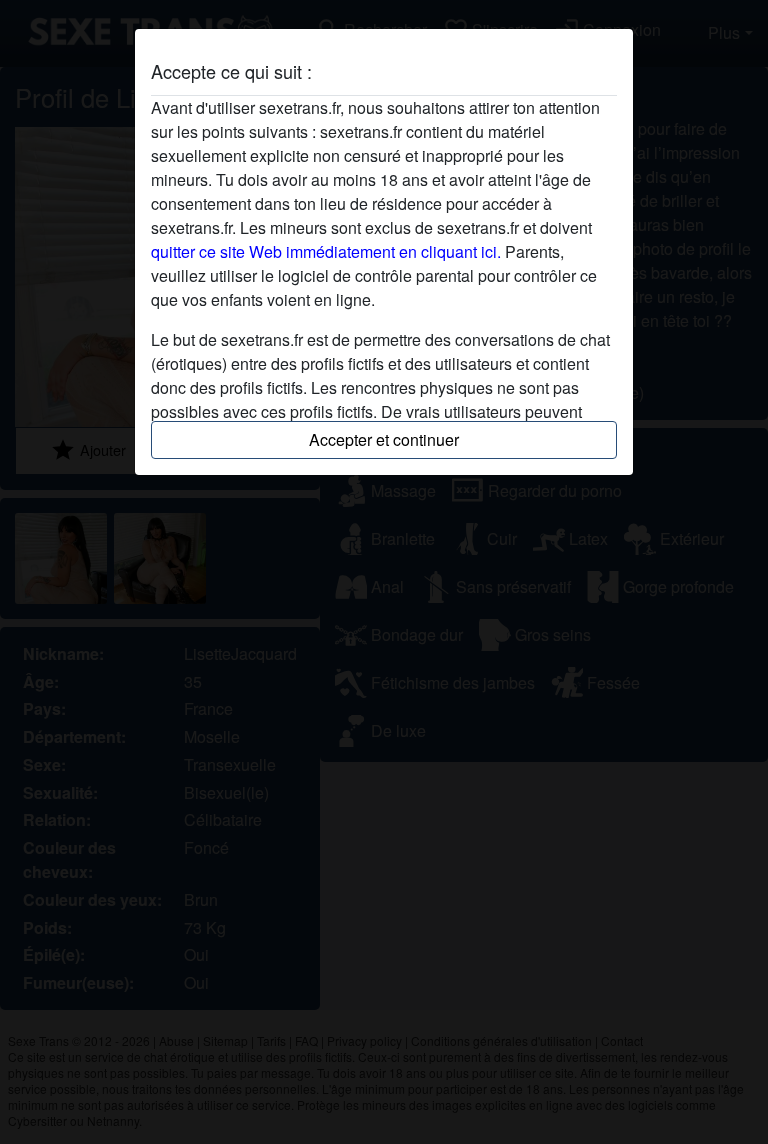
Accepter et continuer (384, 439)
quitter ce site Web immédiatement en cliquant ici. (326, 251)
